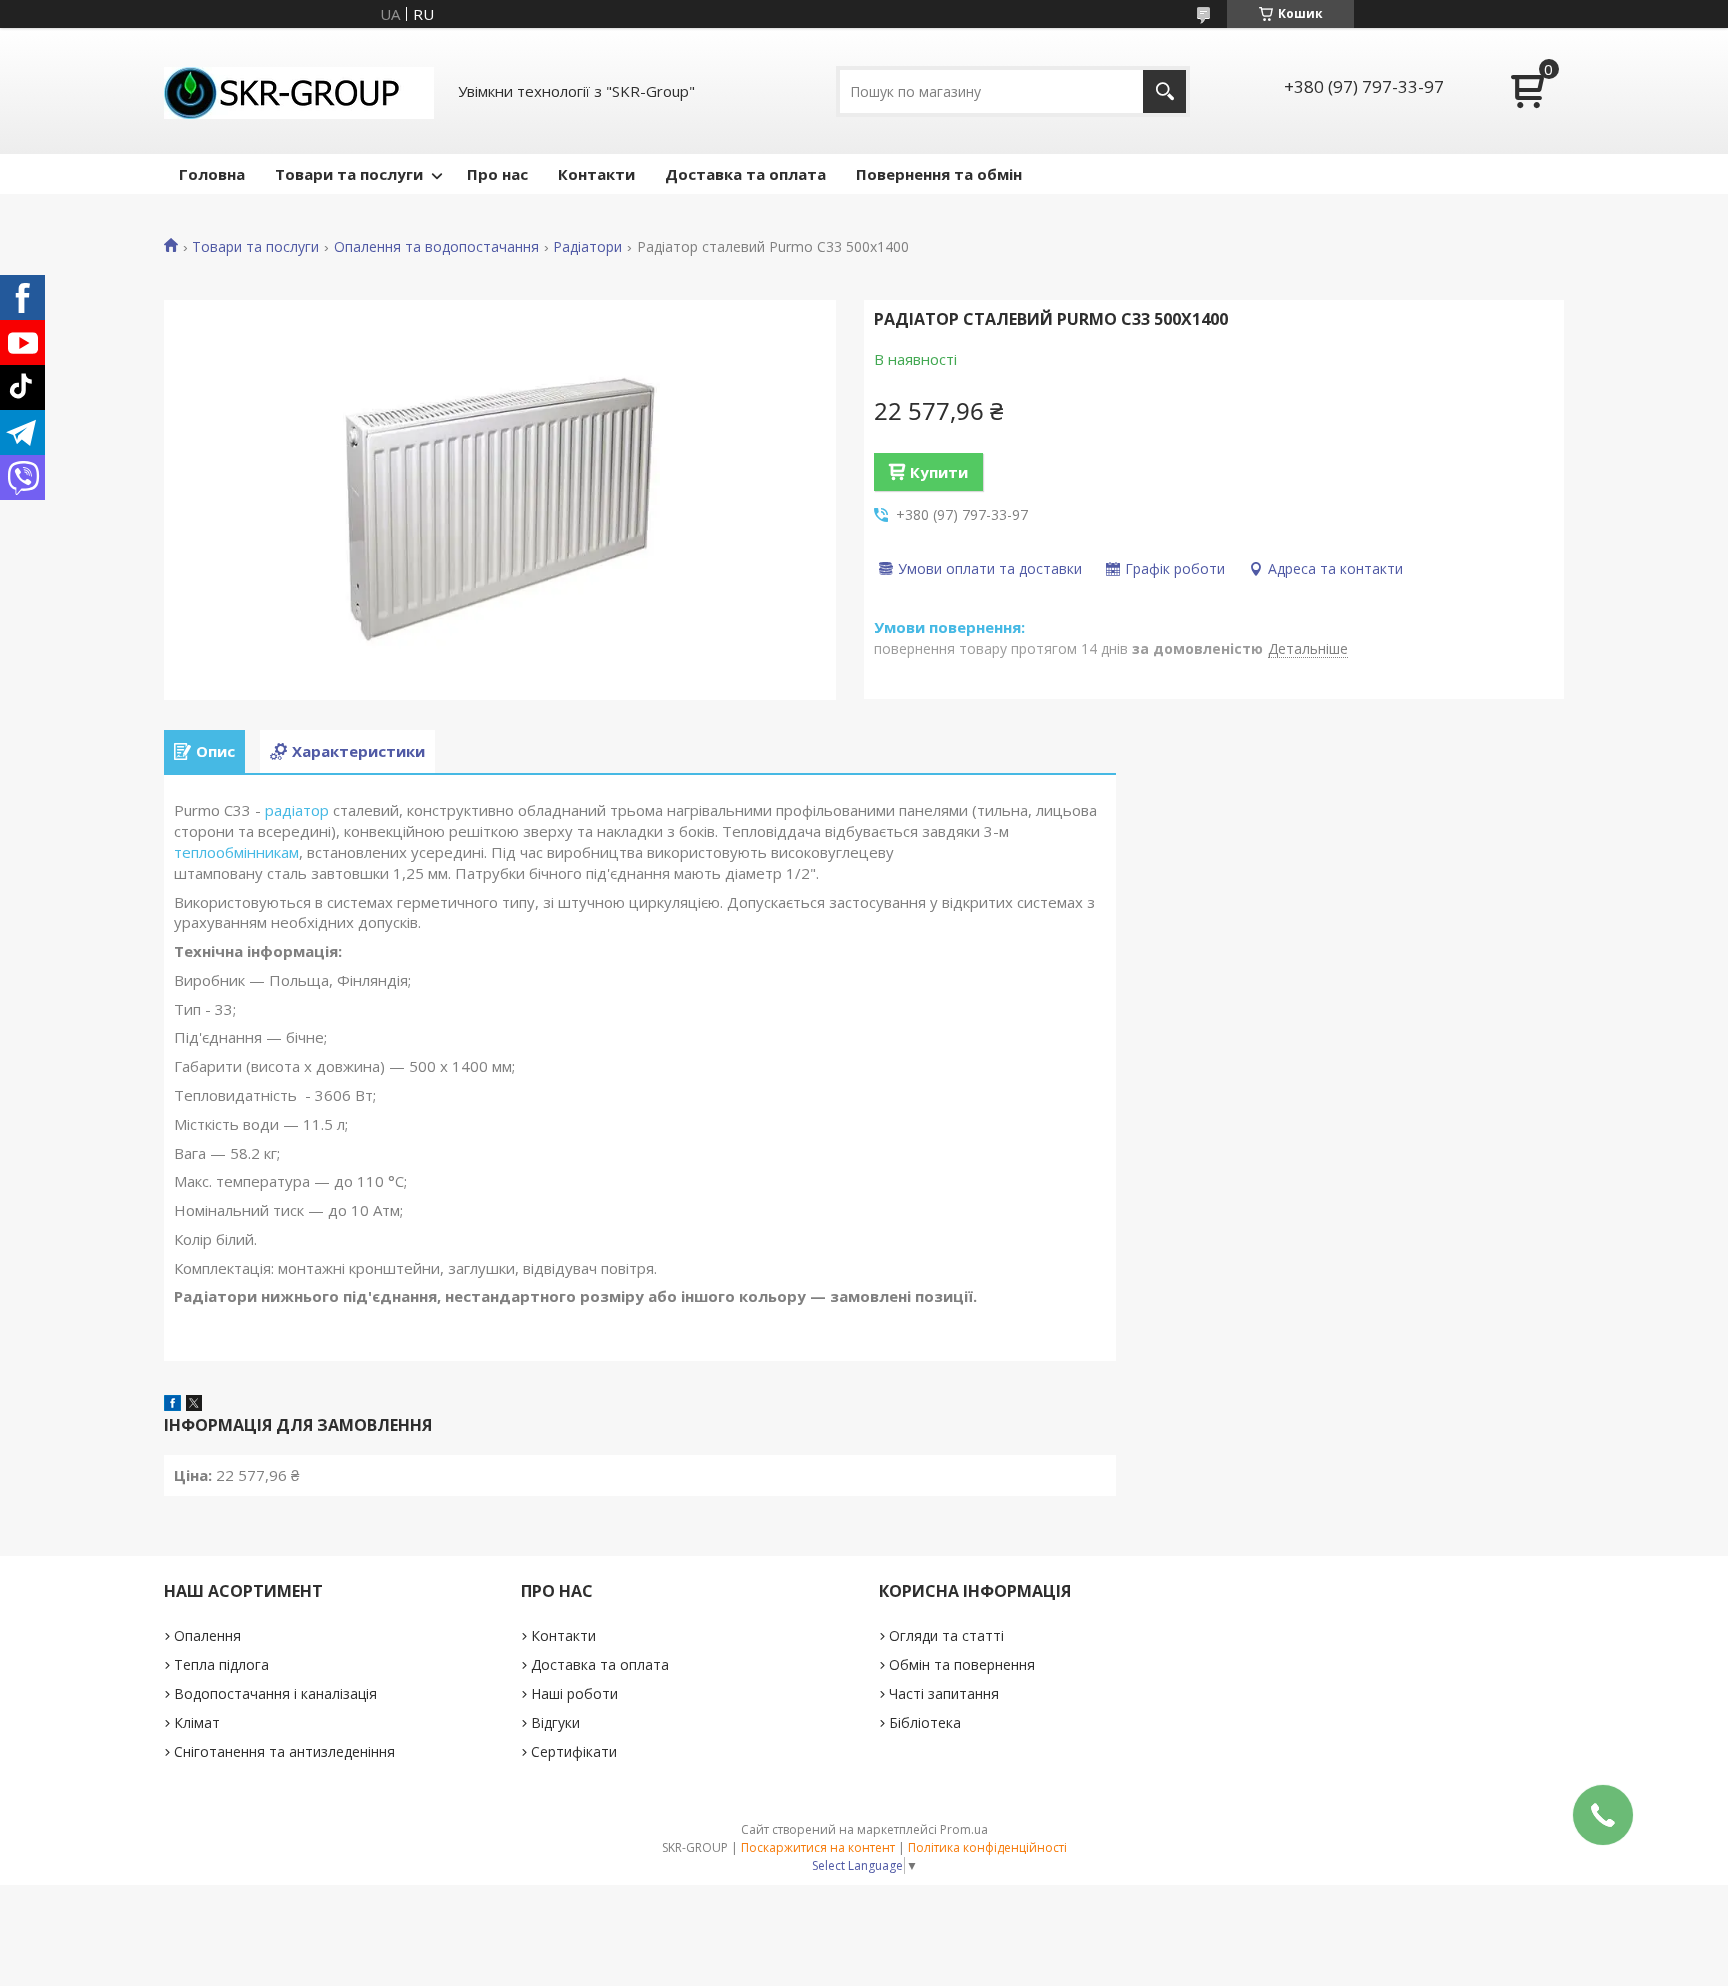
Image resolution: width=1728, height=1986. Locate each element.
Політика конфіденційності (987, 1847)
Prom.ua (964, 1829)
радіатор (297, 810)
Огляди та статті (946, 1635)
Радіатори (587, 247)
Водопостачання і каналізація (275, 1693)
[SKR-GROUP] (299, 91)
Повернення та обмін (939, 174)
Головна (212, 174)
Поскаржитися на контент (818, 1847)
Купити (939, 472)
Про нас (497, 174)
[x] (194, 1405)
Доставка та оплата (745, 174)
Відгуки (555, 1722)
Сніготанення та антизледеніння (284, 1751)
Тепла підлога (221, 1664)
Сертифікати (574, 1751)
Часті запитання (944, 1693)
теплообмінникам (236, 852)
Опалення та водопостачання (436, 247)
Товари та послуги (349, 174)
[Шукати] (1164, 91)
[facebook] (172, 1405)
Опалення (207, 1635)
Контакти (596, 174)
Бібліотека (925, 1722)
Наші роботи (574, 1693)
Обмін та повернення (962, 1664)
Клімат (197, 1722)
